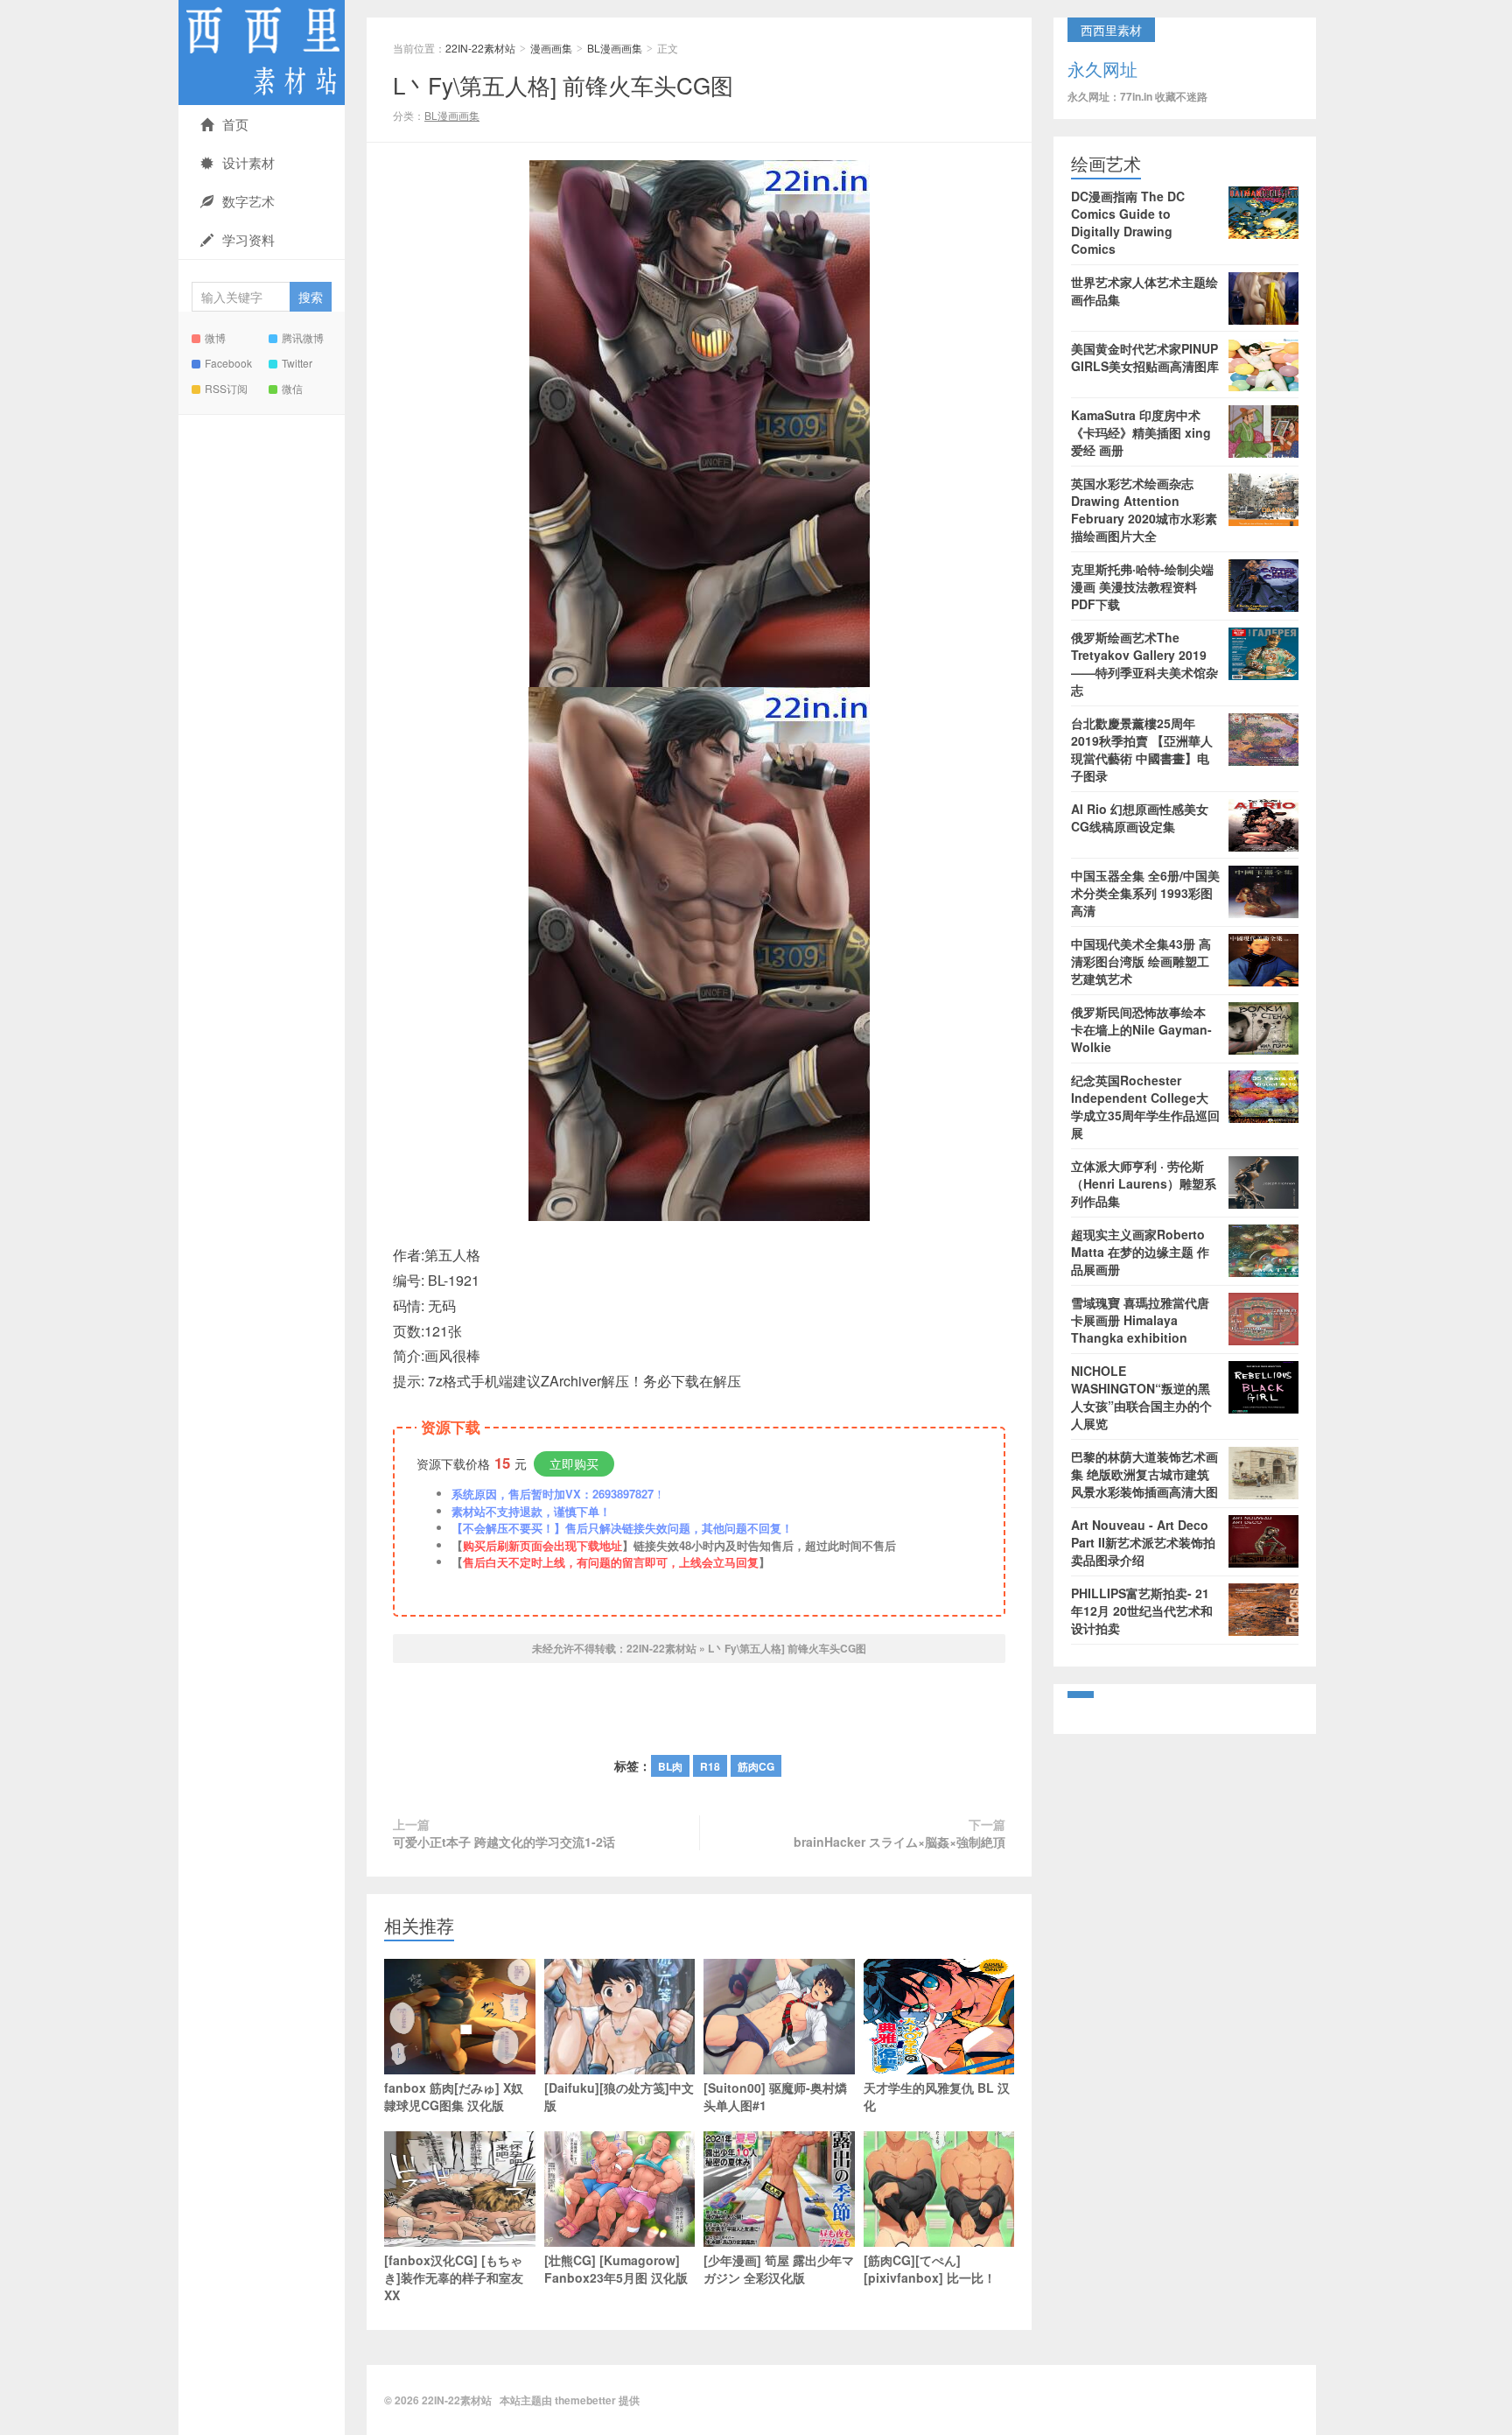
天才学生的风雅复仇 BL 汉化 (937, 2096)
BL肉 (670, 1766)
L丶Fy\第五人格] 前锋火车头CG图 (563, 84)
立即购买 (574, 1463)
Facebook (228, 363)
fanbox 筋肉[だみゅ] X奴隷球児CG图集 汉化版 (454, 2096)
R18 (710, 1766)
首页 (235, 124)
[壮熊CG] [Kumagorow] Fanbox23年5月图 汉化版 (616, 2269)
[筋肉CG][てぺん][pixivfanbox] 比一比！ (930, 2269)
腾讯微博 (303, 337)
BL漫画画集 (615, 48)
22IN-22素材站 (262, 53)
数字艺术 (248, 201)
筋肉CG (756, 1766)
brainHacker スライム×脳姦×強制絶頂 (899, 1842)
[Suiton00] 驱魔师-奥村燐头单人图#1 (775, 2096)
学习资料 (248, 239)
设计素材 (248, 162)
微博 (215, 337)
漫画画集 (551, 48)
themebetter (585, 2400)
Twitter (297, 363)
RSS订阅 (226, 388)
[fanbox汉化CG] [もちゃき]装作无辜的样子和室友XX (454, 2277)
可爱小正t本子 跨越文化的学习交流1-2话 (504, 1842)
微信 (292, 388)
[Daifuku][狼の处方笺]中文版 (619, 2096)
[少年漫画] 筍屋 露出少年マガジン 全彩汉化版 (779, 2269)
